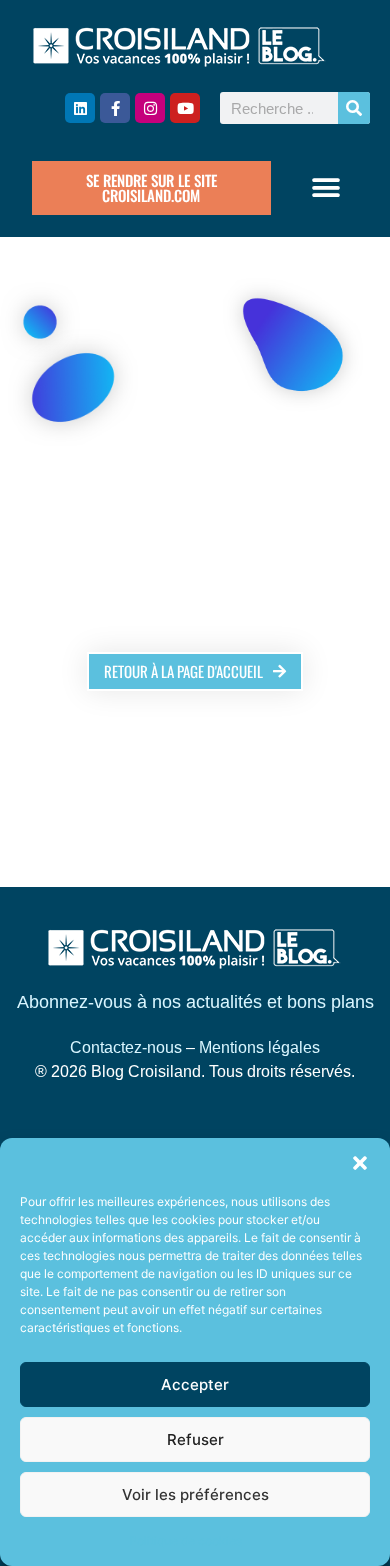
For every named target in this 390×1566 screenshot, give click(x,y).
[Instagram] (150, 108)
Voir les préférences (195, 1494)
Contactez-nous (126, 1047)
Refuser (195, 1439)
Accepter (195, 1384)
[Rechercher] (354, 108)
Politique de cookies (185, 1540)
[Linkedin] (80, 108)
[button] (360, 1163)
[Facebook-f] (115, 108)
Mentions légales (259, 1047)
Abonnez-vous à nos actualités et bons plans (195, 1002)
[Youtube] (185, 108)
